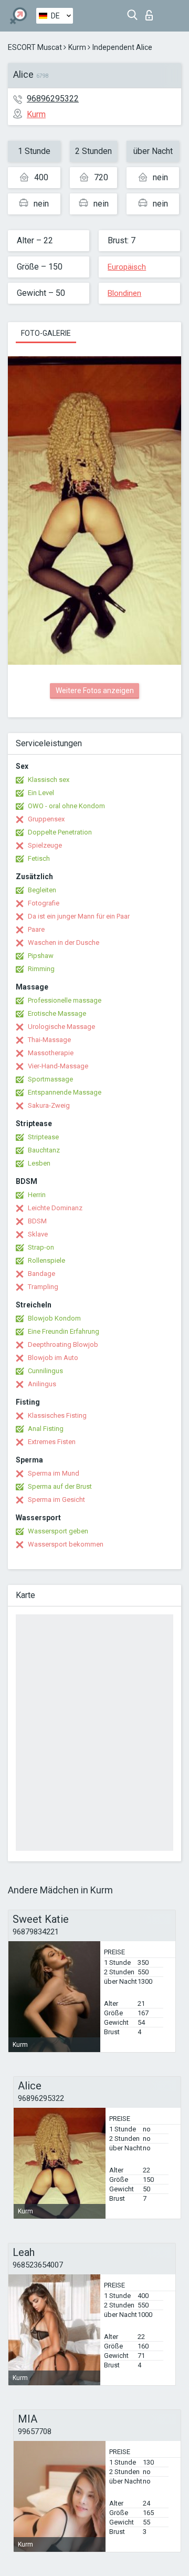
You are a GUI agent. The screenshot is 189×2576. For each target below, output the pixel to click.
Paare (36, 929)
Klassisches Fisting (57, 1415)
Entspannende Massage (65, 1092)
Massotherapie (51, 1053)
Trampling (43, 1287)
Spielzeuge (45, 845)
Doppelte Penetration (60, 832)
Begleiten (42, 890)
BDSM (37, 1221)
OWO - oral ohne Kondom (66, 806)
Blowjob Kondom (54, 1318)
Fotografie (44, 903)
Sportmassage (50, 1079)
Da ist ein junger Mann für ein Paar (79, 916)
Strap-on (41, 1247)
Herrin (37, 1195)
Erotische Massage (57, 1013)
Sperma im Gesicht (56, 1500)
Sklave (38, 1234)
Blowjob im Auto (53, 1358)
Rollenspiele (46, 1260)
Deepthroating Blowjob (63, 1344)
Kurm (77, 47)
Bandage (41, 1274)
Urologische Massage (61, 1027)
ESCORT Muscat (35, 47)
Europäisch (127, 267)
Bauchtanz (44, 1150)
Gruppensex (46, 819)
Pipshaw (41, 956)
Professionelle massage (65, 1000)
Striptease (43, 1137)
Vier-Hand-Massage (58, 1066)
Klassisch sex (49, 780)
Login (151, 12)
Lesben (39, 1163)
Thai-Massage (49, 1040)
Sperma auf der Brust (60, 1486)
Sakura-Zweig (49, 1105)
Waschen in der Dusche (64, 942)
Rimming (41, 969)
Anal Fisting (46, 1429)
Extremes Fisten (52, 1442)
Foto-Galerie (46, 333)
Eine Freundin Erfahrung (64, 1331)
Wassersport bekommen (66, 1544)
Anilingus (42, 1384)
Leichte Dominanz (55, 1208)
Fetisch (39, 858)
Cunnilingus (45, 1371)
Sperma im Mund (54, 1473)
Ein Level (41, 793)
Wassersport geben (58, 1531)
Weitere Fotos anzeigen (95, 691)
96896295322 (53, 99)
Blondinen (124, 293)
